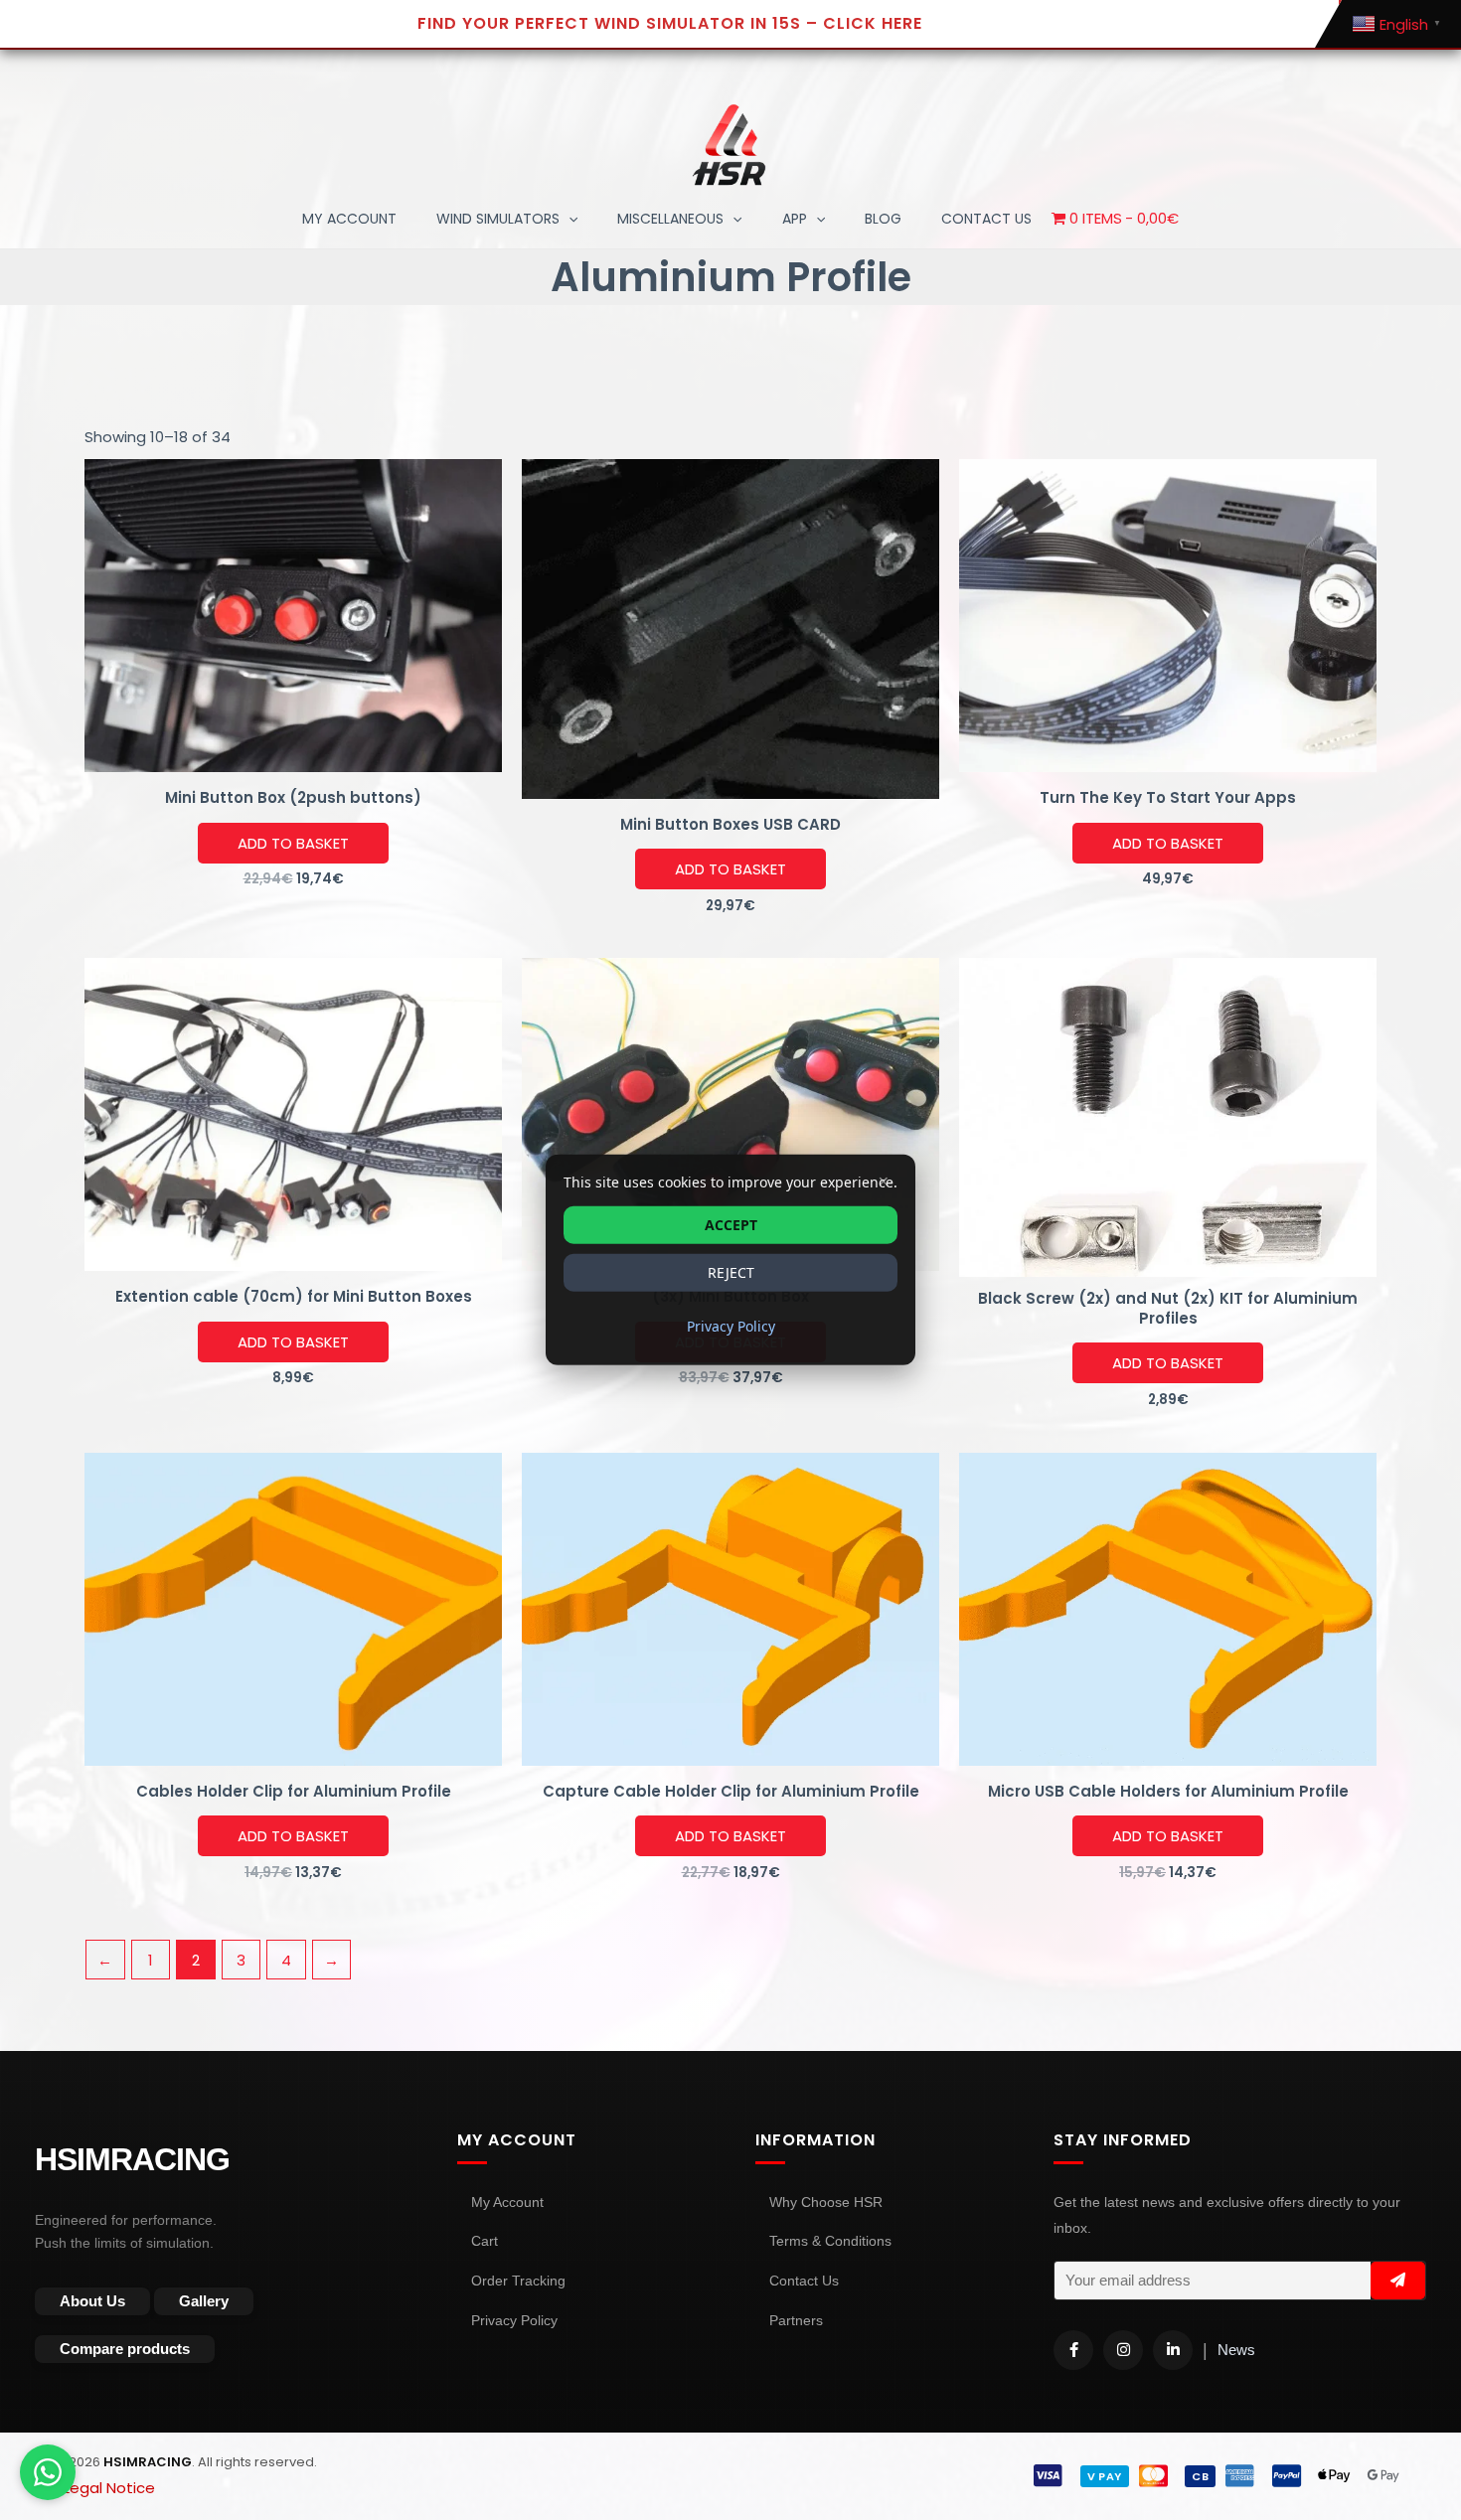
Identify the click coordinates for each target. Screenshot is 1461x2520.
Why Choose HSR (826, 2202)
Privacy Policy (514, 2320)
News (1236, 2350)
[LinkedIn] (1173, 2350)
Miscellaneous (670, 219)
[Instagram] (1123, 2350)
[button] (568, 219)
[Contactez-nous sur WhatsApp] (48, 2472)
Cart (485, 2241)
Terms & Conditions (830, 2241)
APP (795, 219)
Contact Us (804, 2281)
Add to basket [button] (293, 843)
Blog (883, 219)
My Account (349, 219)
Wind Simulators (498, 219)
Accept (731, 1225)
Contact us (986, 219)
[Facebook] (1073, 2350)
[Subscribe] (1398, 2281)
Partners (796, 2320)
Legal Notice (109, 2488)
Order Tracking (518, 2281)
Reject (731, 1272)
